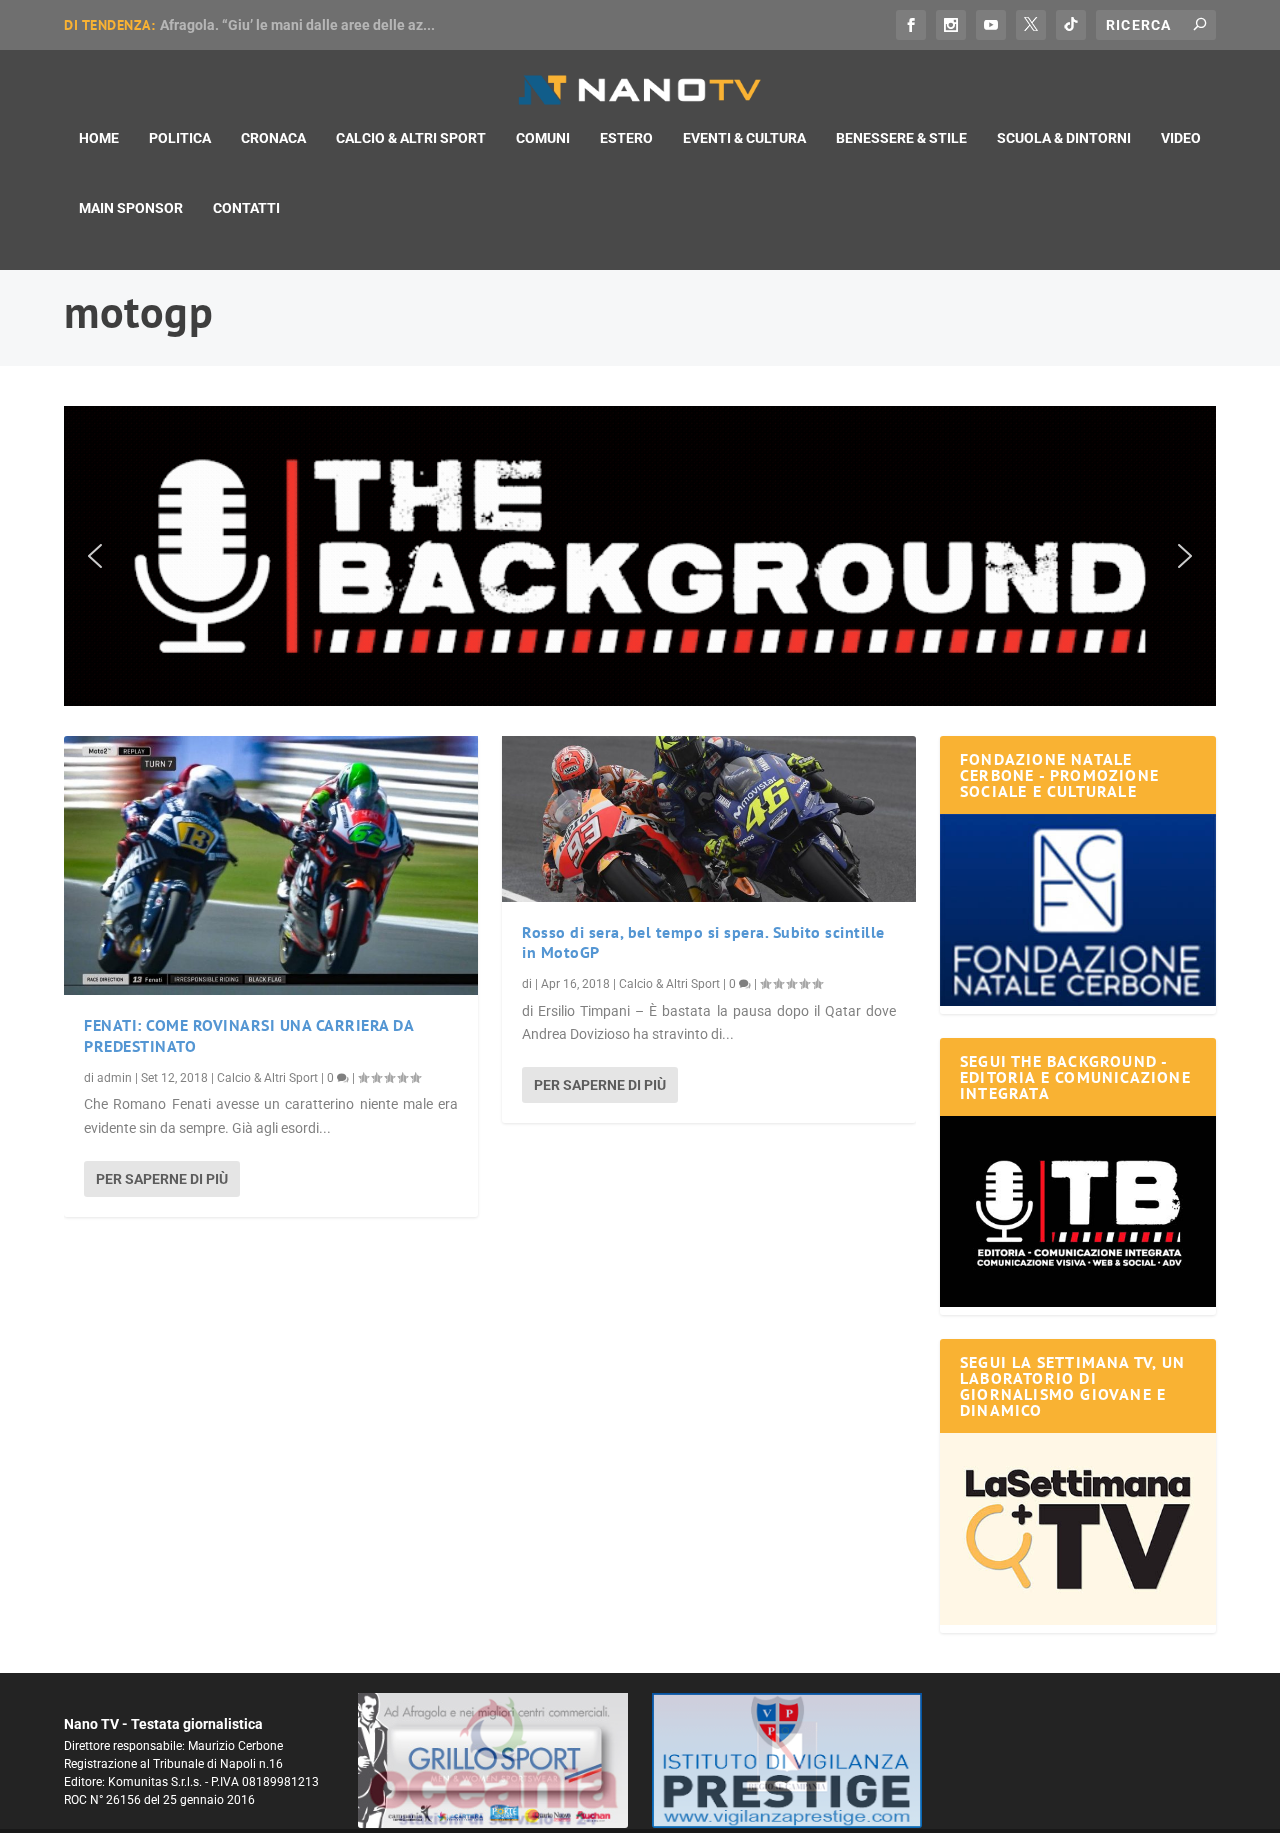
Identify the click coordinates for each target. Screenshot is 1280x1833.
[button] (640, 556)
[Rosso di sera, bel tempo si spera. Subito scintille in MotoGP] (709, 819)
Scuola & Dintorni (1064, 138)
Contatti (246, 208)
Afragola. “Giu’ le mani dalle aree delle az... (297, 25)
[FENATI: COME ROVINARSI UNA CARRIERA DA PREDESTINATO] (271, 865)
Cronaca (273, 138)
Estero (626, 138)
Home (99, 138)
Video (1181, 138)
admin (114, 1078)
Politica (180, 138)
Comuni (543, 138)
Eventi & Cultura (744, 138)
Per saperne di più (162, 1179)
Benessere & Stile (901, 138)
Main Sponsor (131, 208)
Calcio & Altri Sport (411, 138)
